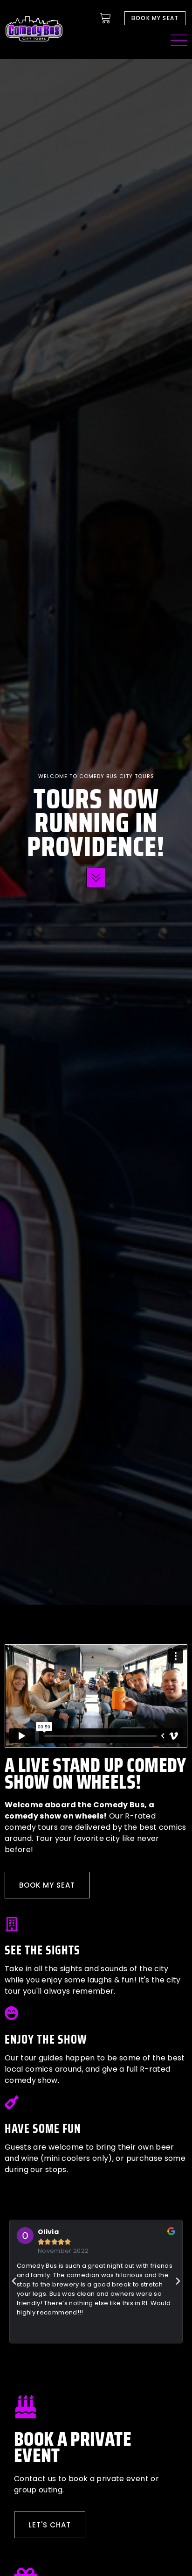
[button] (14, 2281)
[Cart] (105, 18)
